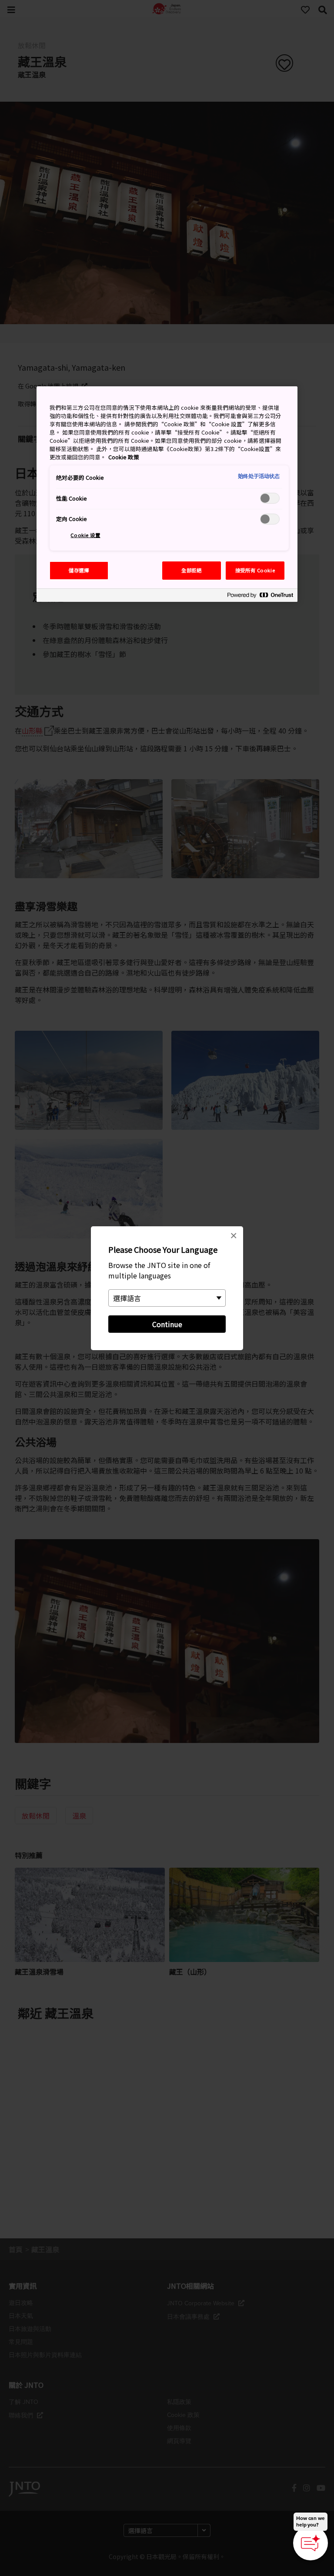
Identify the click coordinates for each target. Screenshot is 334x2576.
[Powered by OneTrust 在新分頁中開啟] (260, 596)
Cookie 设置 (85, 535)
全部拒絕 (191, 570)
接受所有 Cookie (255, 570)
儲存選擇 (79, 570)
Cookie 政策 (124, 457)
